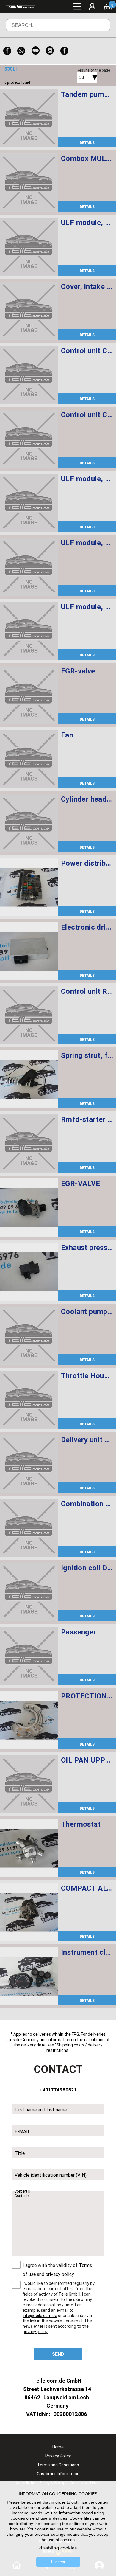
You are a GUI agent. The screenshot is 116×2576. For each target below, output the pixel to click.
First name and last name (41, 2110)
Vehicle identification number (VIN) (51, 2175)
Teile (63, 2294)
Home (58, 2447)
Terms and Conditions (58, 2465)
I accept (58, 2562)
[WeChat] (36, 51)
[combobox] (80, 77)
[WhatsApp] (21, 51)
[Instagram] (50, 51)
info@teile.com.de (40, 2316)
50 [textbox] (81, 77)
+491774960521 (58, 2090)
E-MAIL (22, 2131)
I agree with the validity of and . (57, 2270)
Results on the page (93, 70)
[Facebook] (7, 51)
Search (97, 30)
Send (58, 2354)
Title (20, 2153)
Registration (98, 20)
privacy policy (60, 2274)
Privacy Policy (58, 2456)
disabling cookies (58, 2548)
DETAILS (87, 143)
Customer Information (58, 2474)
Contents (22, 2191)
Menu (77, 7)
